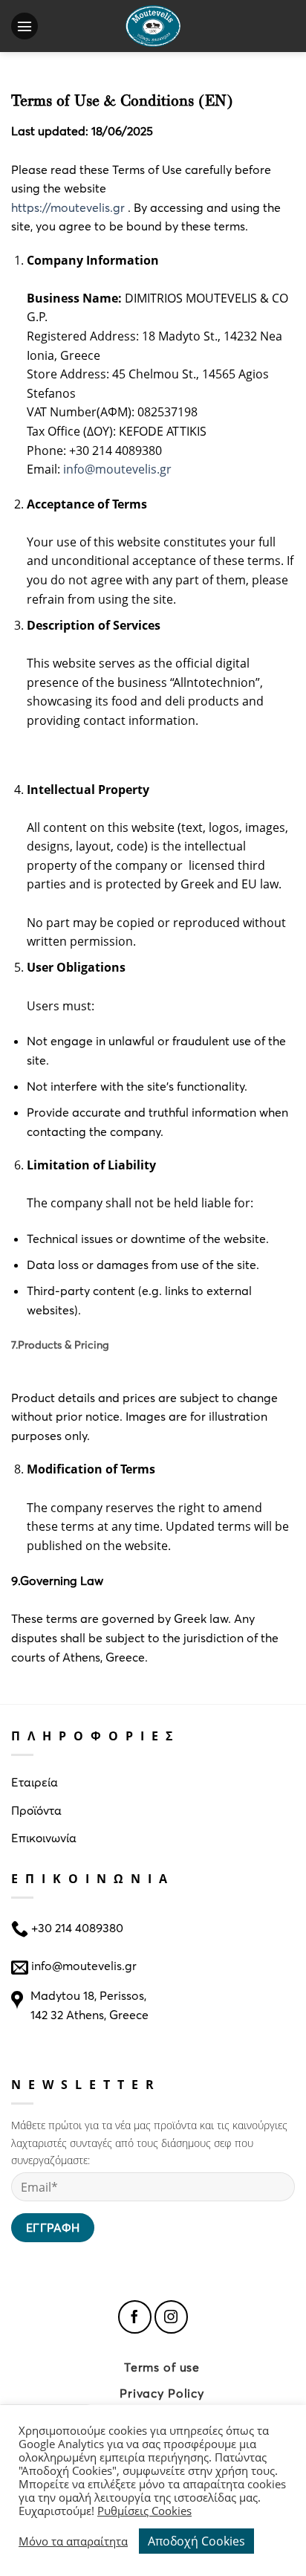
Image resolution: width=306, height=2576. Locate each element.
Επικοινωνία (44, 1837)
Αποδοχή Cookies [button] (196, 2541)
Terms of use (162, 2367)
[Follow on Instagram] (171, 2317)
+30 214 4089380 (76, 1927)
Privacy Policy (162, 2393)
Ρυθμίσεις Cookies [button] (144, 2511)
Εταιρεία (35, 1782)
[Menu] (28, 26)
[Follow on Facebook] (135, 2317)
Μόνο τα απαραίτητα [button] (73, 2541)
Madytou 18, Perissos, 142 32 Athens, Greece (89, 2005)
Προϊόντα (36, 1810)
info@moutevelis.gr (84, 1965)
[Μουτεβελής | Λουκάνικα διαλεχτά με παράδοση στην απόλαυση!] (153, 26)
